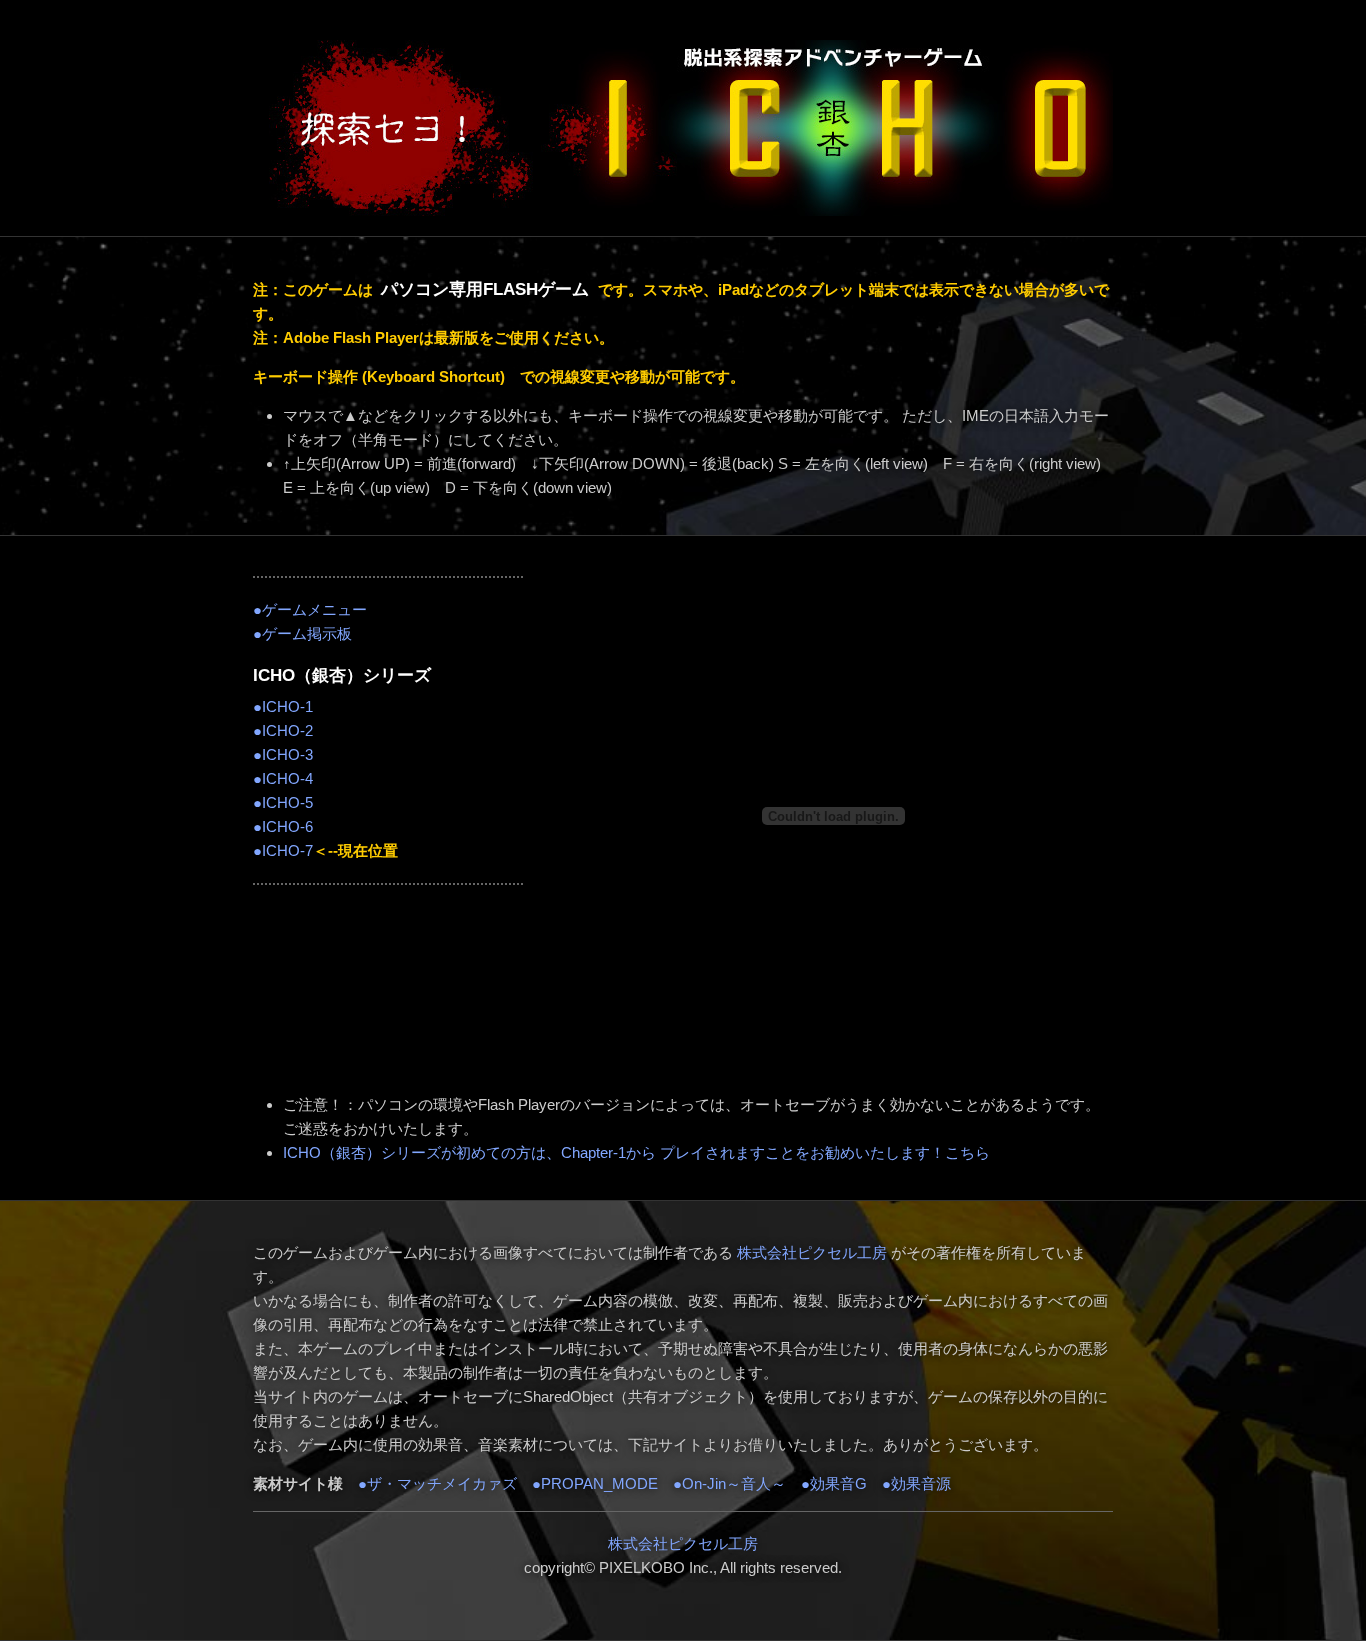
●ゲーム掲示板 (302, 633)
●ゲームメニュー (310, 609)
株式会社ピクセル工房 (812, 1252)
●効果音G (834, 1483)
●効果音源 (916, 1483)
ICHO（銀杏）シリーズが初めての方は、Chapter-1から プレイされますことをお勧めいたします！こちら (636, 1152)
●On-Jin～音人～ (729, 1483)
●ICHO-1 (283, 706)
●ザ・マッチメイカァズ (437, 1483)
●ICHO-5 (283, 802)
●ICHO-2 (283, 730)
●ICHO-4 (283, 778)
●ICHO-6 (283, 826)
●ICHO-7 (283, 850)
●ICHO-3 (283, 754)
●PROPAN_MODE (587, 1483)
